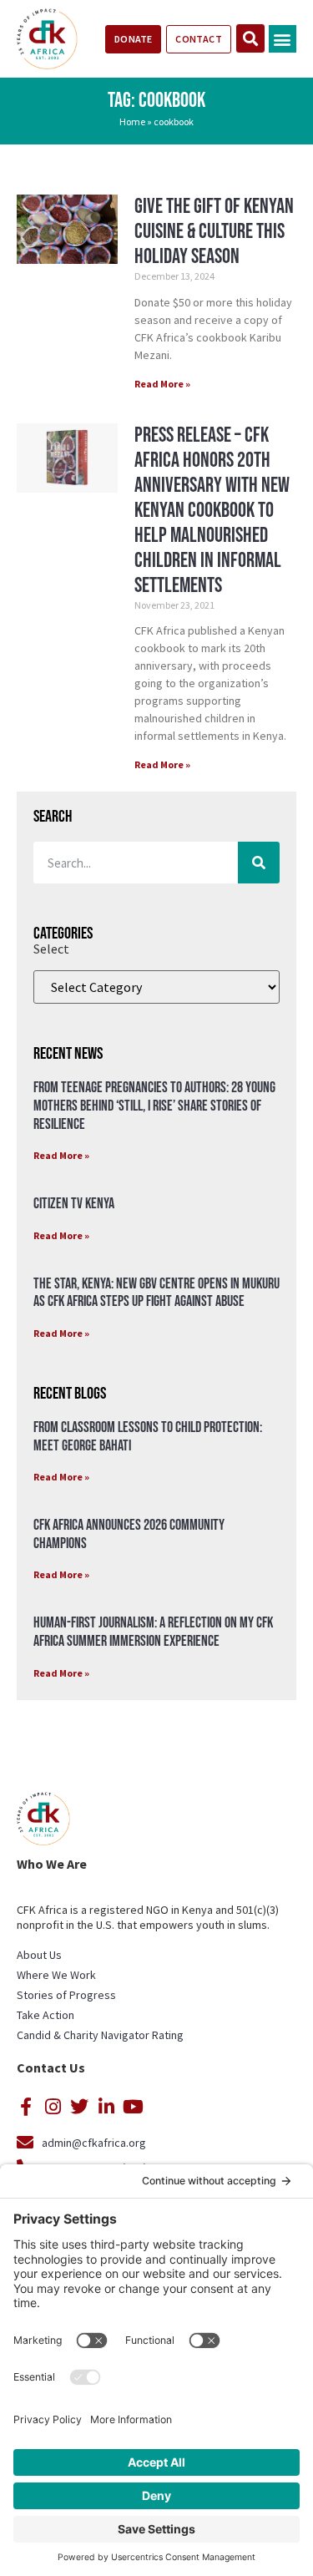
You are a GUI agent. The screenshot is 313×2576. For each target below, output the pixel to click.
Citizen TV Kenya (74, 1204)
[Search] (259, 863)
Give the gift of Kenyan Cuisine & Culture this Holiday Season (214, 232)
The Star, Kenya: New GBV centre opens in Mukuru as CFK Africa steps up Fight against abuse (156, 1293)
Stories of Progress (66, 1995)
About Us (39, 1955)
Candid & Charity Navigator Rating (100, 2035)
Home (132, 121)
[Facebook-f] (26, 2107)
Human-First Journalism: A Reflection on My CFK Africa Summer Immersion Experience (153, 1632)
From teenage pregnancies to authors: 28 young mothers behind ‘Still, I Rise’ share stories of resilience (154, 1106)
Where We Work (56, 1975)
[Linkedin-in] (106, 2107)
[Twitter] (79, 2107)
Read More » (162, 384)
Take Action (45, 2015)
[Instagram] (53, 2107)
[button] (283, 39)
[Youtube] (133, 2107)
